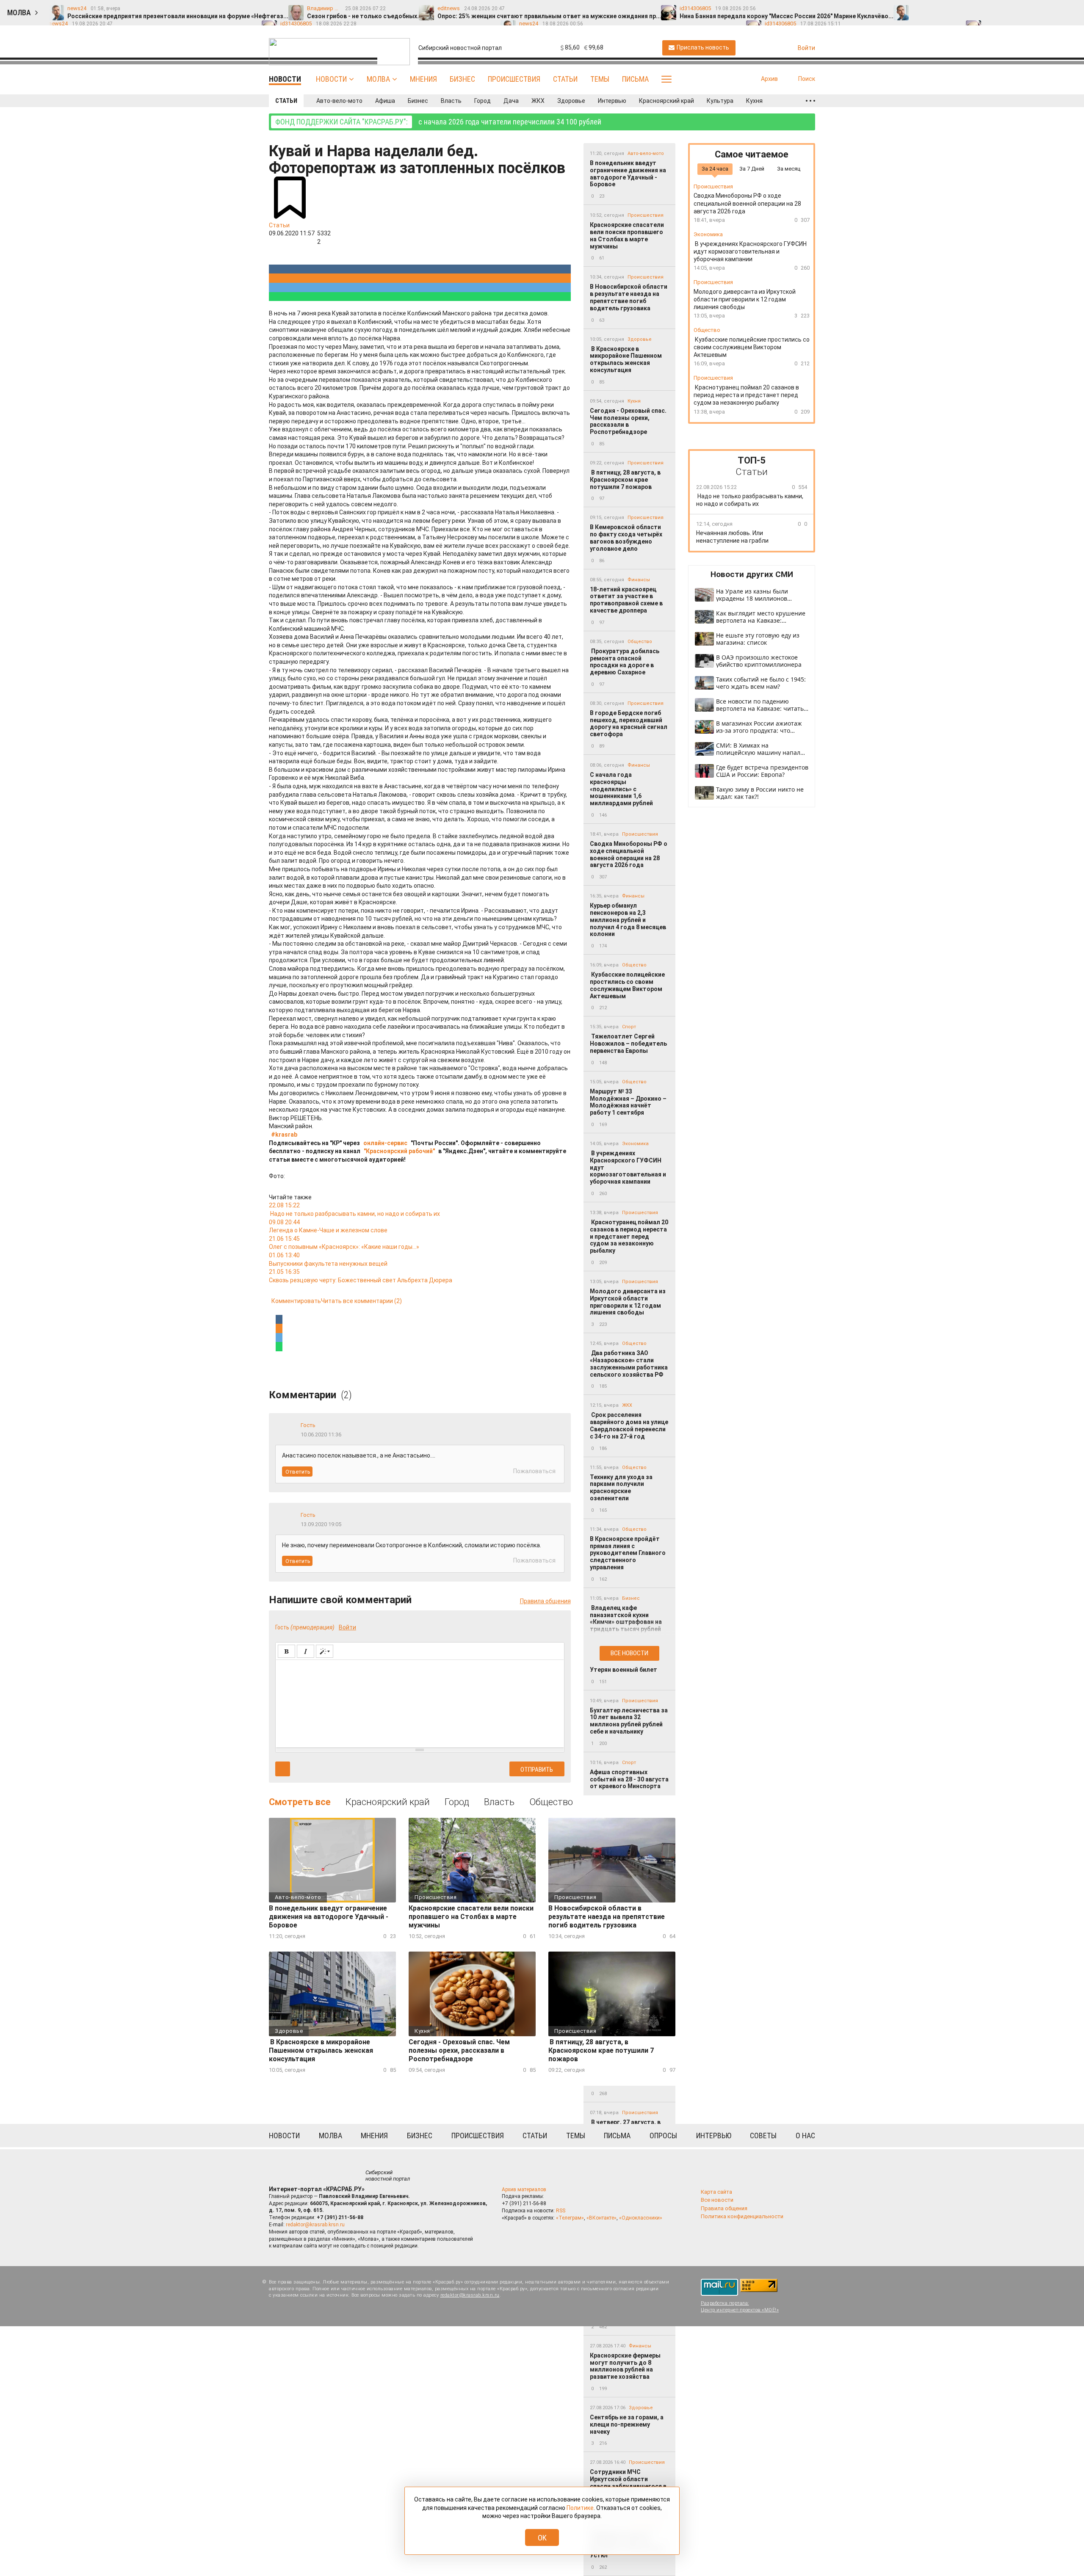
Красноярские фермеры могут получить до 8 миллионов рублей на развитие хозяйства (625, 2366)
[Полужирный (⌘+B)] (286, 1651)
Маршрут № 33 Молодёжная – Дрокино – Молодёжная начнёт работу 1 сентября (628, 1102)
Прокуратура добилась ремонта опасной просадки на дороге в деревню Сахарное (625, 662)
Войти (347, 1627)
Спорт (629, 1027)
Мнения (423, 79)
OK (542, 2538)
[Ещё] (810, 101)
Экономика (635, 1144)
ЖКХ (538, 101)
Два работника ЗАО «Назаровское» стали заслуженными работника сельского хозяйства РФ (629, 1364)
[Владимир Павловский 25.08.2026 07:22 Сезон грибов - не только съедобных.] (937, 9)
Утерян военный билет (624, 1670)
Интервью (612, 101)
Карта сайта (716, 2192)
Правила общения (545, 1601)
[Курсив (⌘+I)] (306, 1651)
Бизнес (462, 79)
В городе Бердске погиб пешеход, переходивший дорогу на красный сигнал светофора (629, 723)
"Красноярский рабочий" (399, 1151)
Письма (635, 79)
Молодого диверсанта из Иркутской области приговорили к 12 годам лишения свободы (628, 1302)
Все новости (629, 1653)
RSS (561, 2211)
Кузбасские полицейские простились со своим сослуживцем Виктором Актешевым (627, 985)
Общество (640, 642)
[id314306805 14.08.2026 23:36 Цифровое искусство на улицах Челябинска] (1056, 9)
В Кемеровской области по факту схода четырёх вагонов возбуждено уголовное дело (626, 538)
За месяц (789, 169)
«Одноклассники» (641, 2218)
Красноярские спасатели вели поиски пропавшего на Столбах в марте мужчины (627, 235)
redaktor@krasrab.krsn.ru (315, 2225)
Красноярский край (666, 101)
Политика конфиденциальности (742, 2216)
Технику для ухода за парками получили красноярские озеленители (621, 1488)
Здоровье (571, 101)
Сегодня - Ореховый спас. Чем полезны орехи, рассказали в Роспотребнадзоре (628, 421)
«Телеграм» (570, 2218)
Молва (378, 79)
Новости (331, 79)
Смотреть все (300, 1802)
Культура (720, 101)
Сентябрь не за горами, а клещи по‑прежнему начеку (627, 2424)
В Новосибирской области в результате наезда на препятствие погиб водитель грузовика (629, 297)
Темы (600, 79)
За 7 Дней (752, 169)
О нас (805, 2136)
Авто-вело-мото (339, 101)
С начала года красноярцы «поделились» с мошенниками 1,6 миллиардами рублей (621, 789)
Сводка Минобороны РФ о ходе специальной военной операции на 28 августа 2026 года (629, 854)
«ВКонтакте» (601, 2218)
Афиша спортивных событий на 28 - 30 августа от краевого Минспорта (629, 1779)
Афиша (385, 101)
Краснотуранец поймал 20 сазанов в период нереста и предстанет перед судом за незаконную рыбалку (629, 1236)
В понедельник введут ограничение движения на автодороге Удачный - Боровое (628, 174)
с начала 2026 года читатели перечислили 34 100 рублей (438, 122)
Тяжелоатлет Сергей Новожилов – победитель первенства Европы (628, 1044)
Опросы (663, 2136)
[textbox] (420, 1702)
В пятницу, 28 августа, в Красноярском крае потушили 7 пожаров (625, 480)
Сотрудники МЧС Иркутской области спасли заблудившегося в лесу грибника (628, 2482)
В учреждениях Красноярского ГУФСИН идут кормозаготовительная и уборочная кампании (628, 1167)
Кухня (754, 101)
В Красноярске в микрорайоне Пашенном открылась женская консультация (626, 359)
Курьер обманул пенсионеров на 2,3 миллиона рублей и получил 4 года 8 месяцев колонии (628, 920)
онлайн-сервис (385, 1143)
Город (483, 101)
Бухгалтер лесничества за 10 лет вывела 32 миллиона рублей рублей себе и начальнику (629, 1721)
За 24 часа (715, 169)
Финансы (639, 580)
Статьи (565, 79)
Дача (511, 101)
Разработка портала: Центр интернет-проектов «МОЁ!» (740, 2306)
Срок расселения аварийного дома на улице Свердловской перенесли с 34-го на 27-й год (629, 1425)
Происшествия (514, 79)
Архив (769, 79)
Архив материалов (524, 2189)
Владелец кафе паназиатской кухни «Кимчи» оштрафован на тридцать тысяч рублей (626, 1618)
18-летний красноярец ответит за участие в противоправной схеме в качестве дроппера (626, 600)
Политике (580, 2508)
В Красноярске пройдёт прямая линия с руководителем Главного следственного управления (628, 1553)
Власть (451, 101)
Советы (763, 2136)
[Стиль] (325, 1651)
